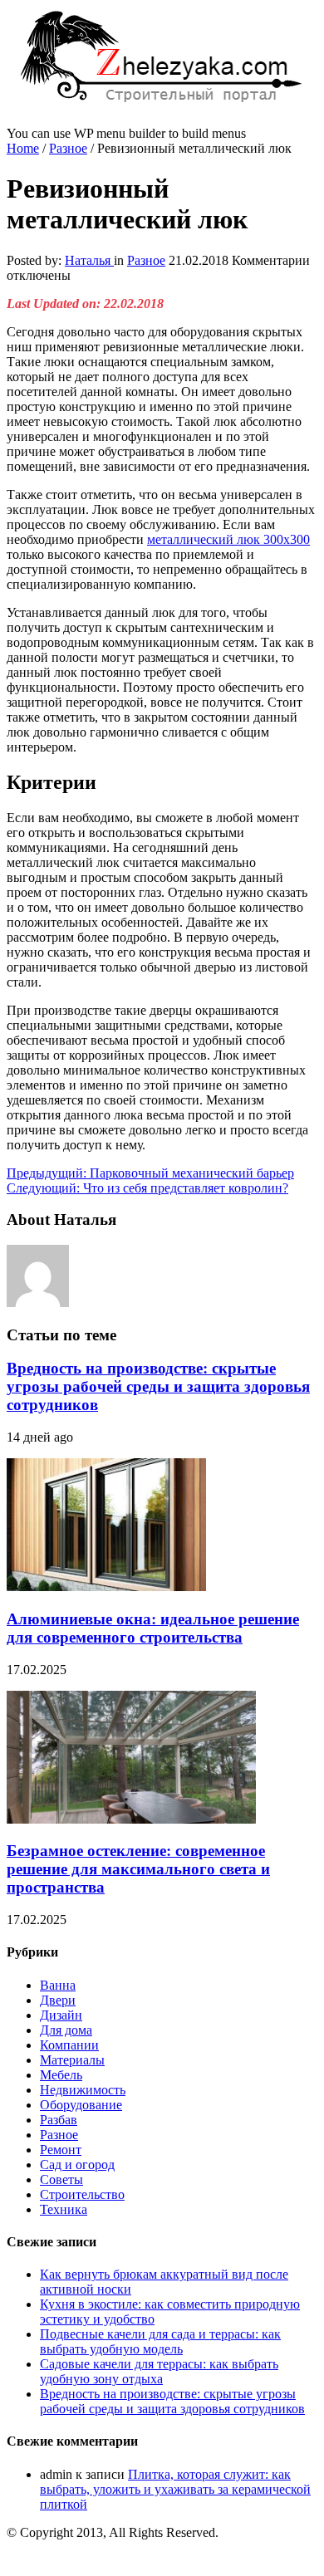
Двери (58, 2000)
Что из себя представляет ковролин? (147, 1188)
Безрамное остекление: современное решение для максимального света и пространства (138, 1869)
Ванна (58, 1985)
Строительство (82, 2194)
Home (23, 148)
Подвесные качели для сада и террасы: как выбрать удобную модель (160, 2341)
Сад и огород (77, 2165)
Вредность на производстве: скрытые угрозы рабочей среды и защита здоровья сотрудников (158, 1386)
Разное (68, 148)
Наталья (89, 260)
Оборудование (81, 2105)
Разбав (59, 2120)
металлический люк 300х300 (228, 539)
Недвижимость (83, 2090)
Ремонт (61, 2150)
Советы (61, 2179)
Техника (64, 2209)
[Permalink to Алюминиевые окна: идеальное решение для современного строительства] (106, 1587)
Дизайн (61, 2015)
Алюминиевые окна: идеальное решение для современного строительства (153, 1628)
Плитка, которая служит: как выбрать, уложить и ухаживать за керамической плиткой (175, 2489)
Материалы (72, 2060)
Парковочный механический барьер (150, 1173)
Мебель (61, 2075)
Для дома (66, 2030)
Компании (69, 2045)
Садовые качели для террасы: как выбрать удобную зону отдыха (159, 2371)
